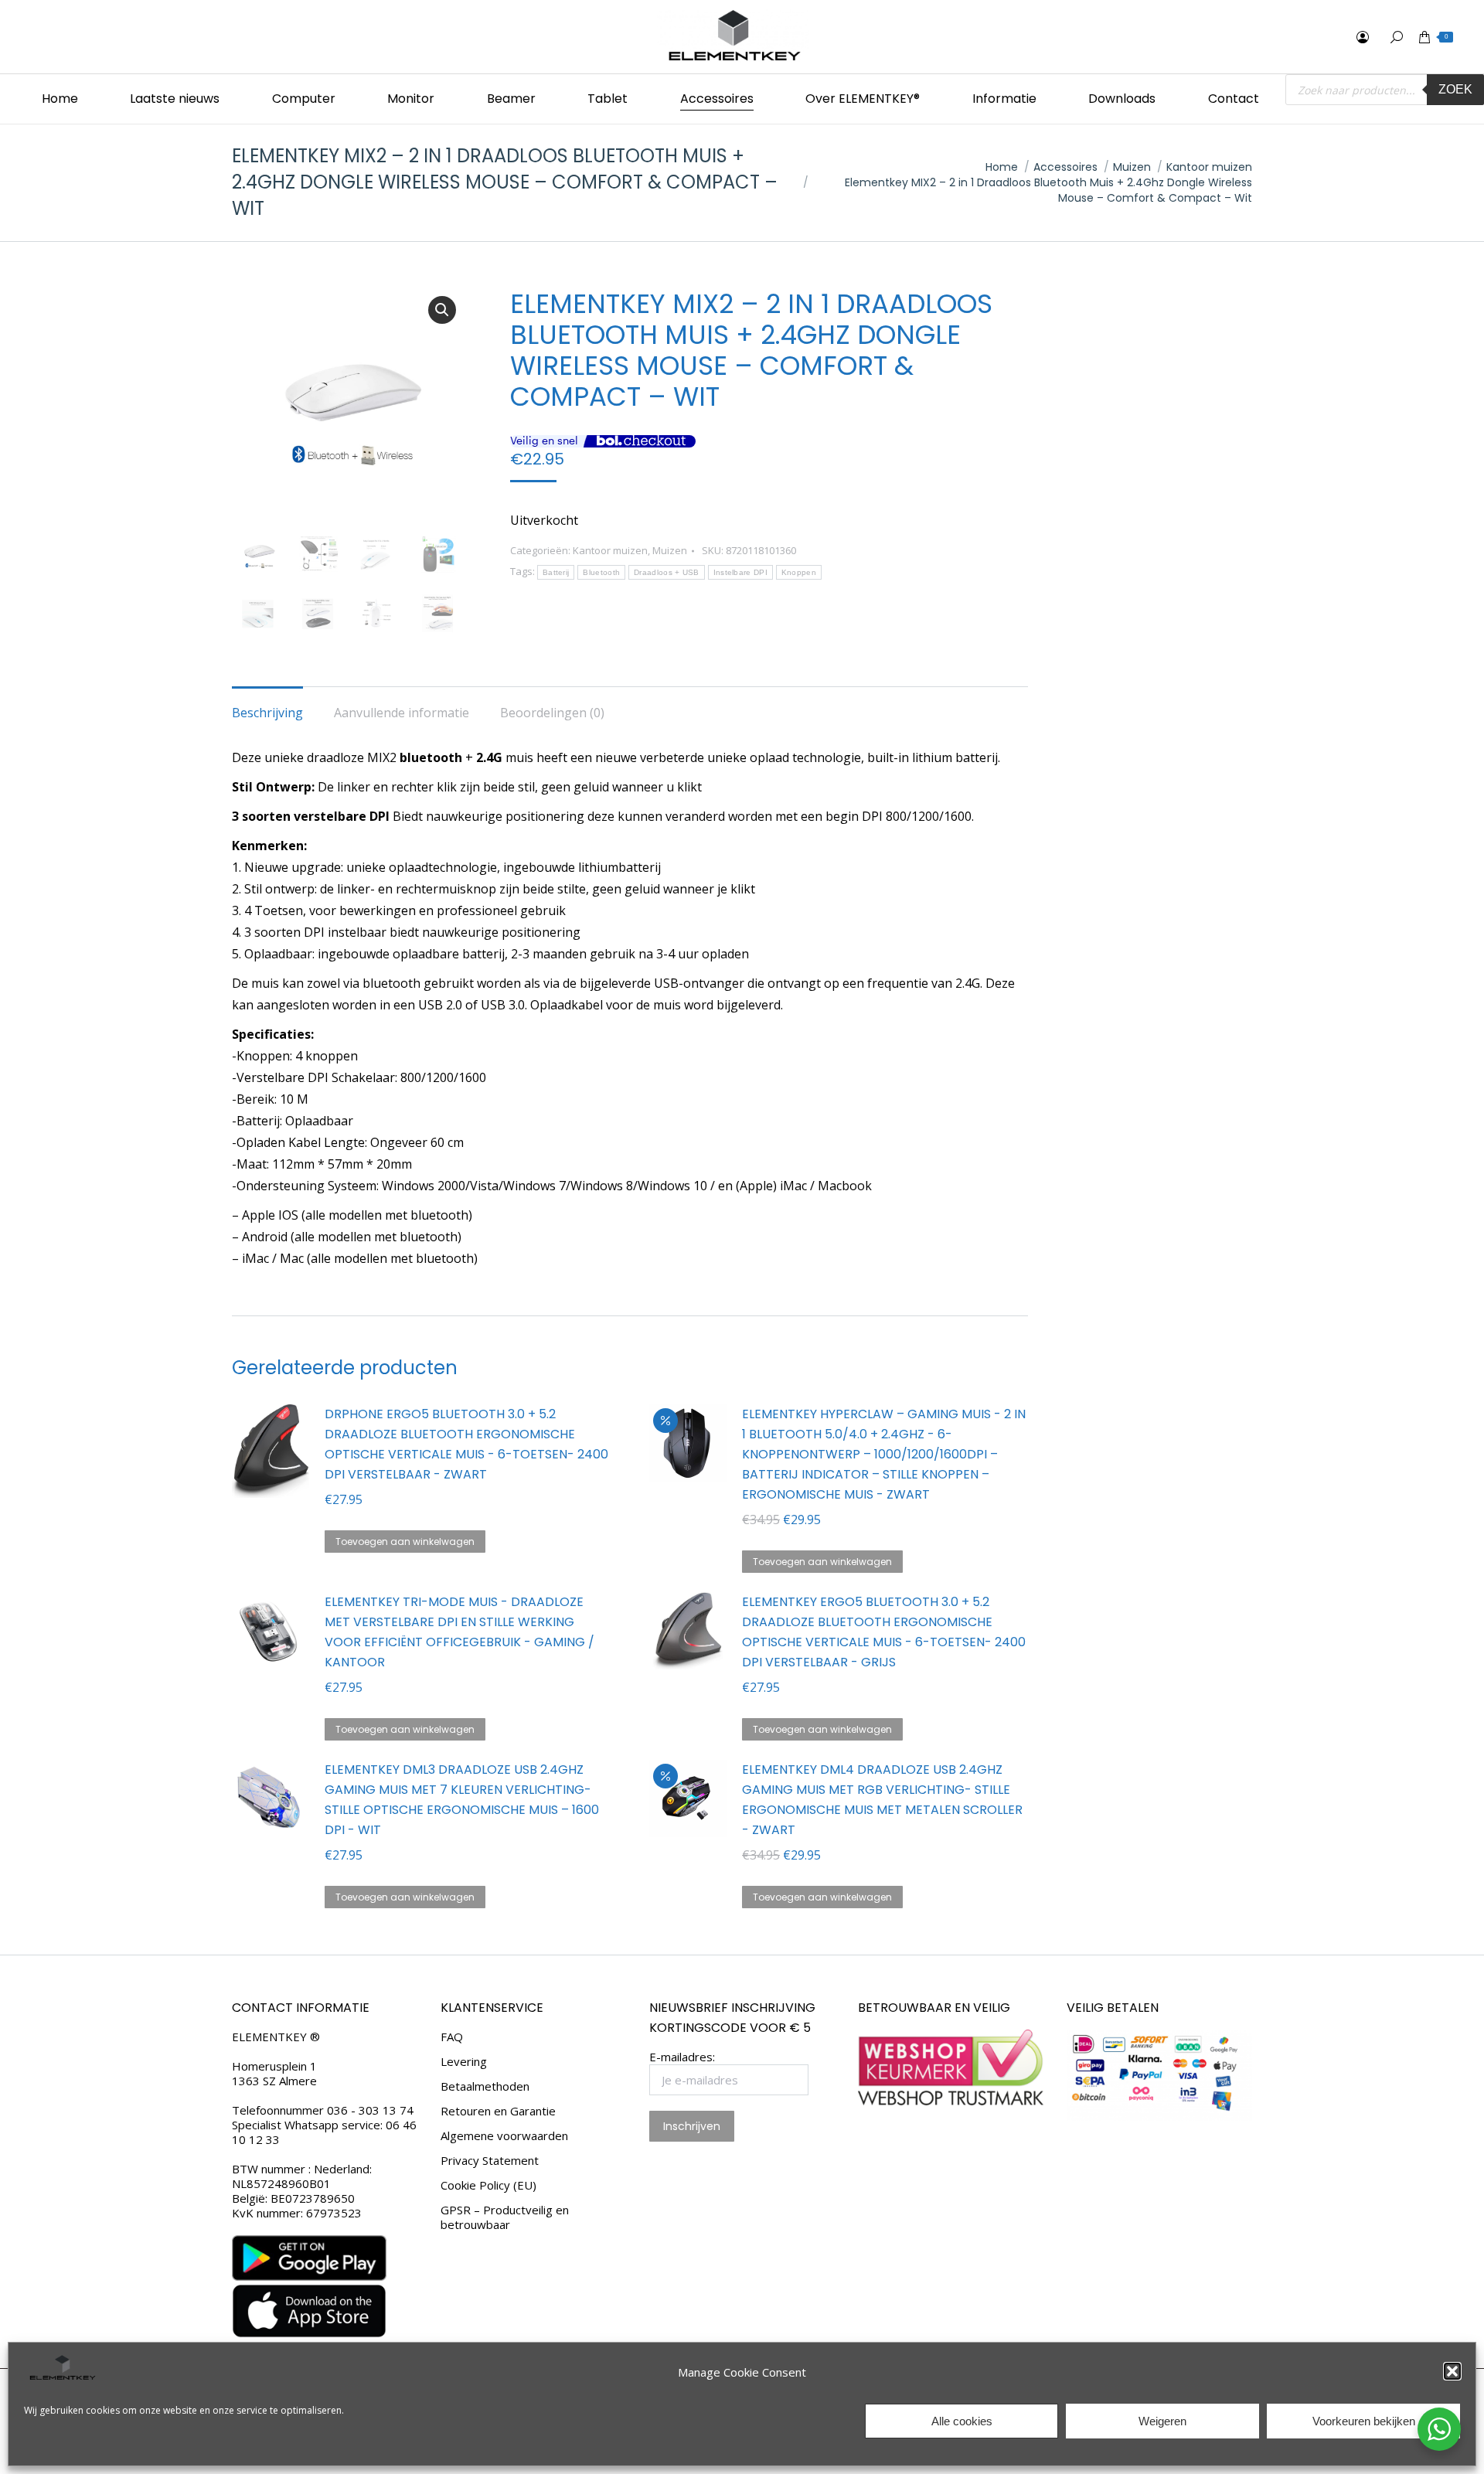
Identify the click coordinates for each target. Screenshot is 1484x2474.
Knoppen (799, 572)
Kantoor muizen (610, 550)
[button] (1452, 2371)
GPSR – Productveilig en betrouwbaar (505, 2217)
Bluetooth (601, 572)
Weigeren (1162, 2421)
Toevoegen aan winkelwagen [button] (405, 1542)
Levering (464, 2062)
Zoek (1455, 89)
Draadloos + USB (667, 572)
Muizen (670, 550)
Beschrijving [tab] (267, 713)
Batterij (556, 572)
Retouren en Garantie (498, 2111)
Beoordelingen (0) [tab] (552, 713)
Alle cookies (962, 2421)
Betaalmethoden (485, 2086)
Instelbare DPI (740, 572)
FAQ (452, 2037)
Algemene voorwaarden (504, 2136)
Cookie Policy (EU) (488, 2185)
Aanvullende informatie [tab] (402, 713)
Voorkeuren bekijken (1364, 2421)
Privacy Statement (490, 2161)
